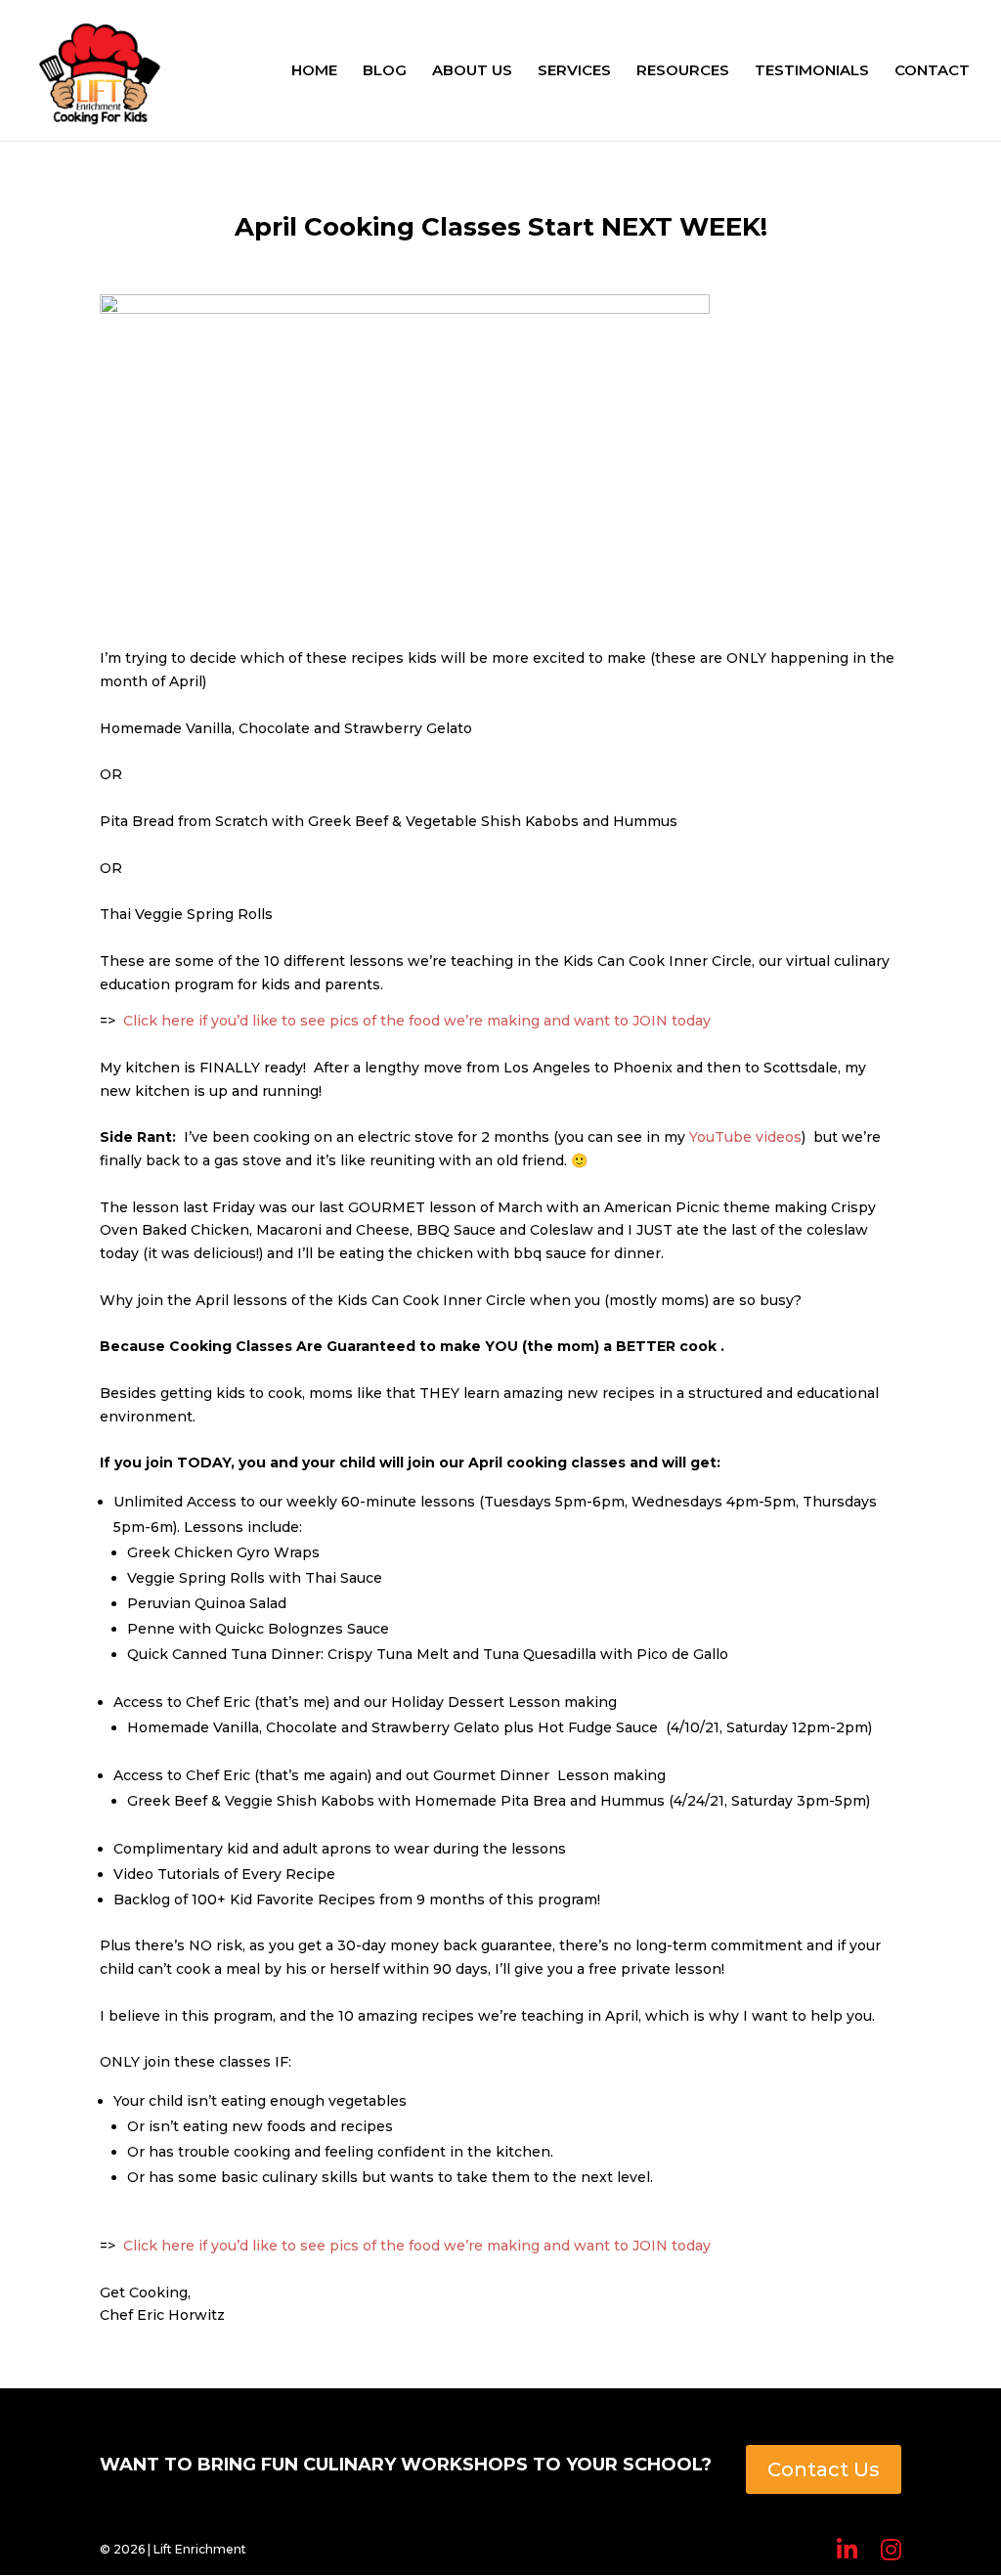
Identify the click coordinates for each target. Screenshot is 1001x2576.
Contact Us (824, 2469)
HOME (314, 71)
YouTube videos (745, 1137)
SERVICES (574, 71)
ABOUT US (472, 71)
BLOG (385, 71)
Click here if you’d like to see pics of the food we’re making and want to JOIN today (417, 1021)
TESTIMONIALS (812, 71)
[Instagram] (891, 2550)
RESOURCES (683, 71)
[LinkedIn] (847, 2550)
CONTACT (932, 71)
